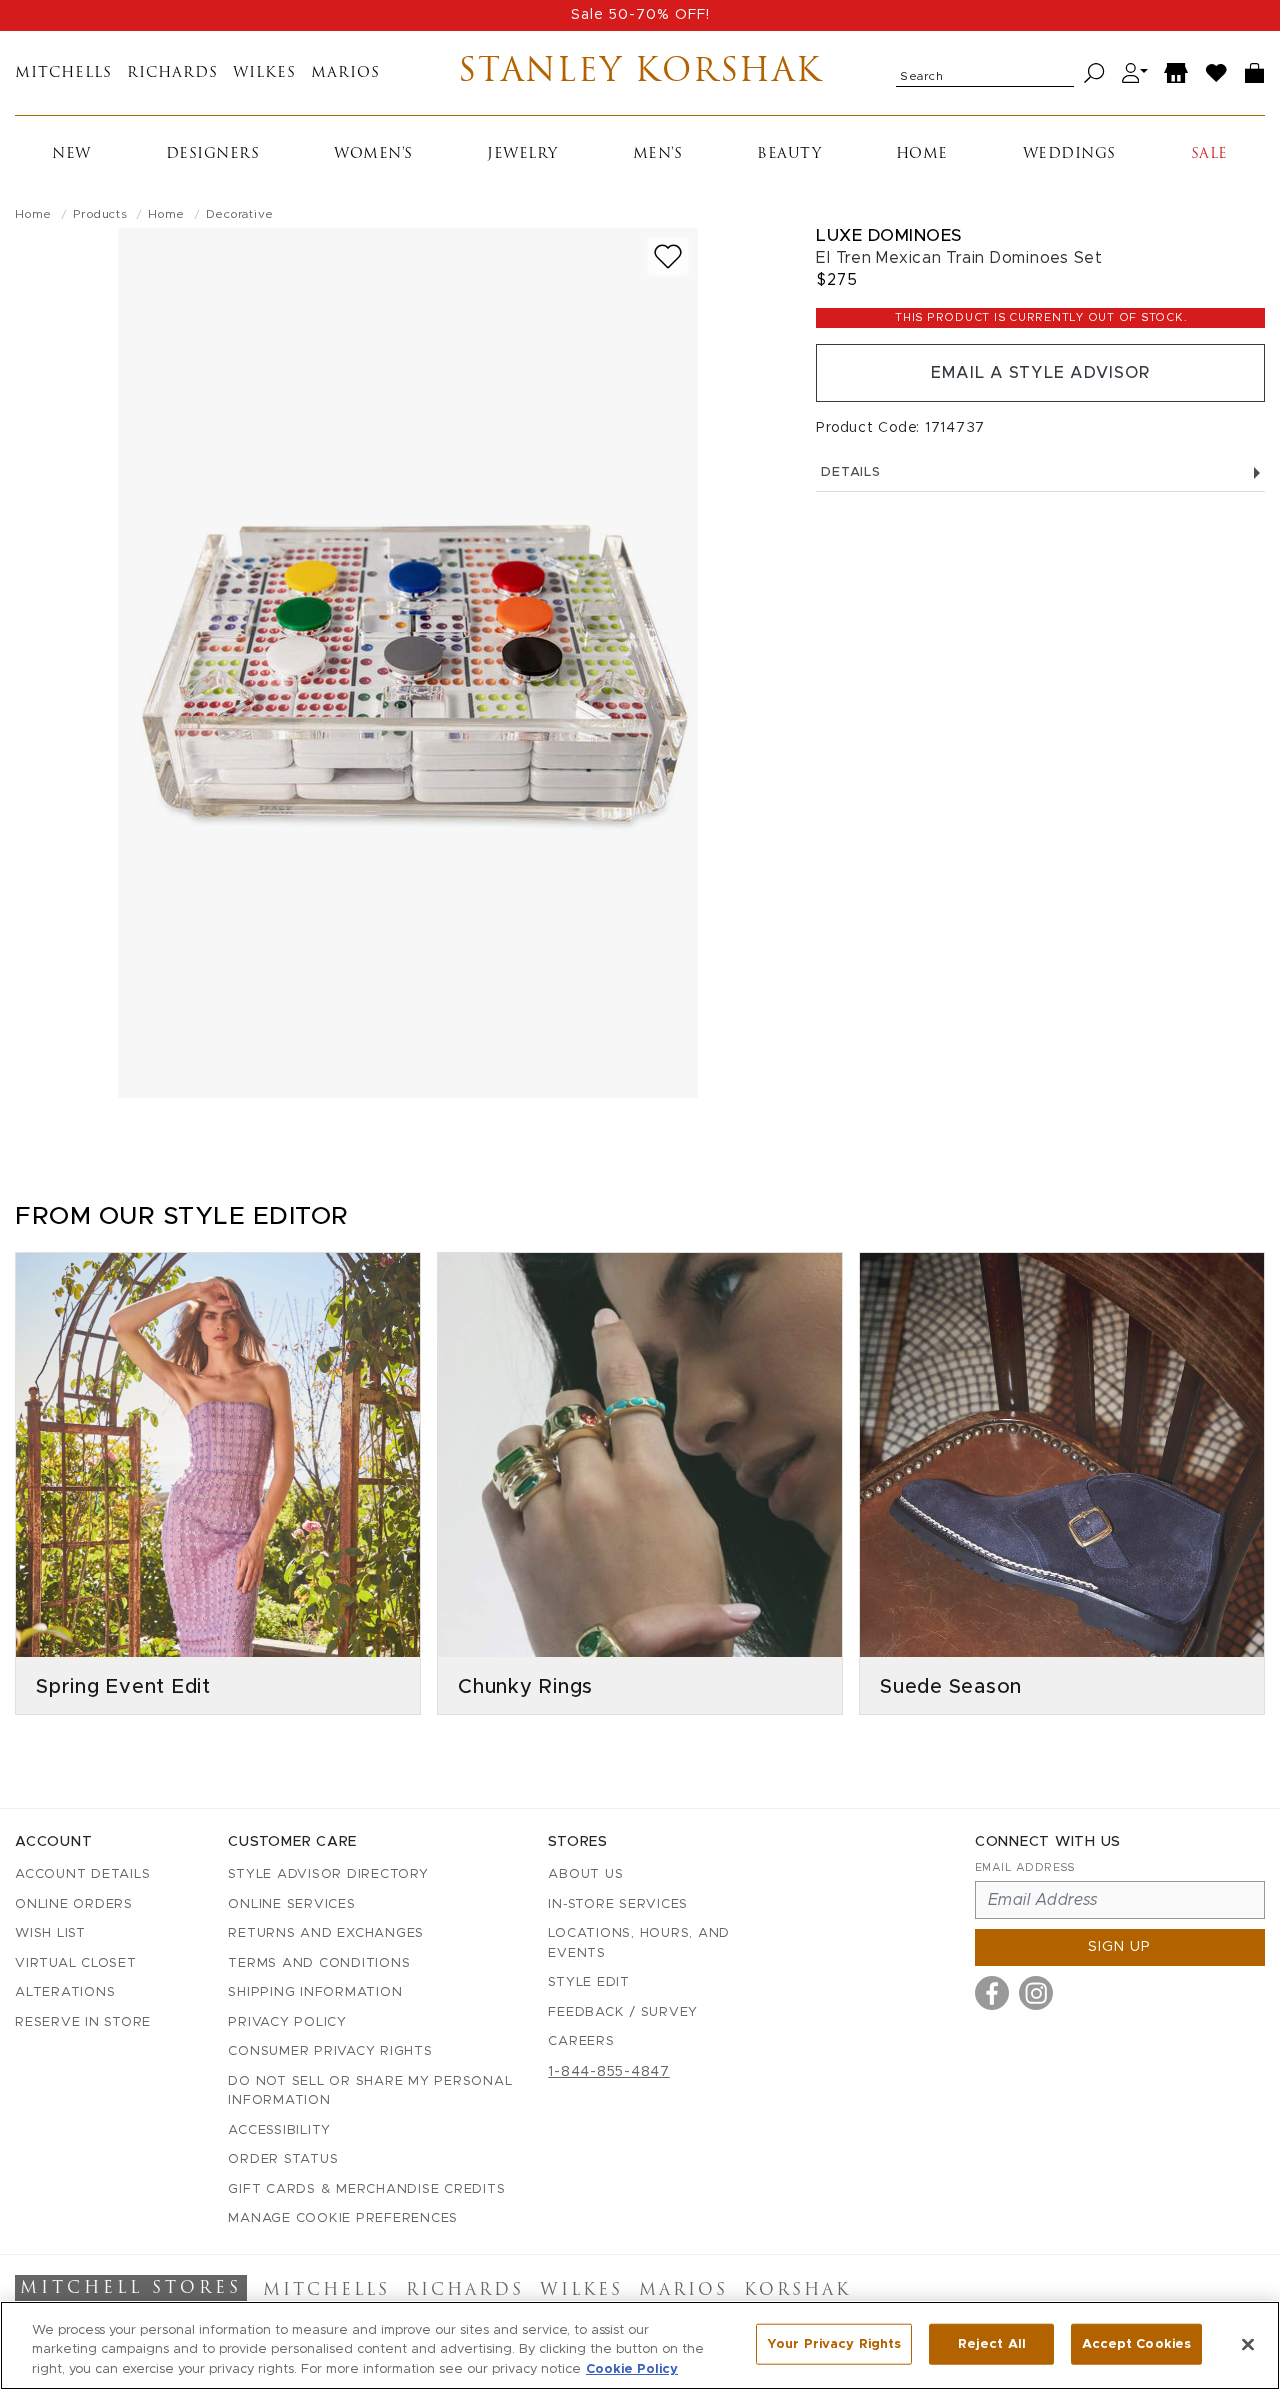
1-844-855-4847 (609, 2072)
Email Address (1025, 1867)
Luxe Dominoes (889, 235)
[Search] (1094, 73)
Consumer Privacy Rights (330, 2051)
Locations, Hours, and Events (639, 1943)
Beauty (789, 154)
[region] (640, 2345)
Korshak (797, 2291)
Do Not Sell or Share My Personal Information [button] (370, 2091)
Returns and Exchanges (326, 1933)
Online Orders (74, 1904)
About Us (585, 1874)
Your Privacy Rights (834, 2343)
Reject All (992, 2343)
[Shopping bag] (1255, 73)
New (71, 154)
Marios (345, 73)
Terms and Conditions (319, 1963)
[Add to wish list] (668, 256)
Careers (581, 2041)
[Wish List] (1217, 73)
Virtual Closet (76, 1963)
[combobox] (985, 73)
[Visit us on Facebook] (992, 1993)
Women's (373, 154)
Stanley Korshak (640, 73)
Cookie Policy (632, 2369)
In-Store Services (618, 1904)
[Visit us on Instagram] (1036, 1993)
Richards (172, 73)
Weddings (1069, 154)
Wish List (50, 1933)
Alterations (65, 1992)
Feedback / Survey (623, 2012)
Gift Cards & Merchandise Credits (366, 2189)
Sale (1209, 154)
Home (922, 154)
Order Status (283, 2159)
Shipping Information (315, 1992)
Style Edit (589, 1982)
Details (850, 472)
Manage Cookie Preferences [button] (343, 2218)
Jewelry (522, 154)
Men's (658, 154)
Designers (213, 154)
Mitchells (63, 73)
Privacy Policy (287, 2022)
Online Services (291, 1904)
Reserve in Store (83, 2022)
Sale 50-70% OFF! (640, 15)
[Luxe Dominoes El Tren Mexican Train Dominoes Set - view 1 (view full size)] (408, 663)
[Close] (1248, 2344)
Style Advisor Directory (328, 1874)
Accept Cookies (1136, 2343)
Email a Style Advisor (1040, 373)
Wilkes (264, 73)
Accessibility (279, 2130)
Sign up (1119, 1947)
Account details (82, 1874)
